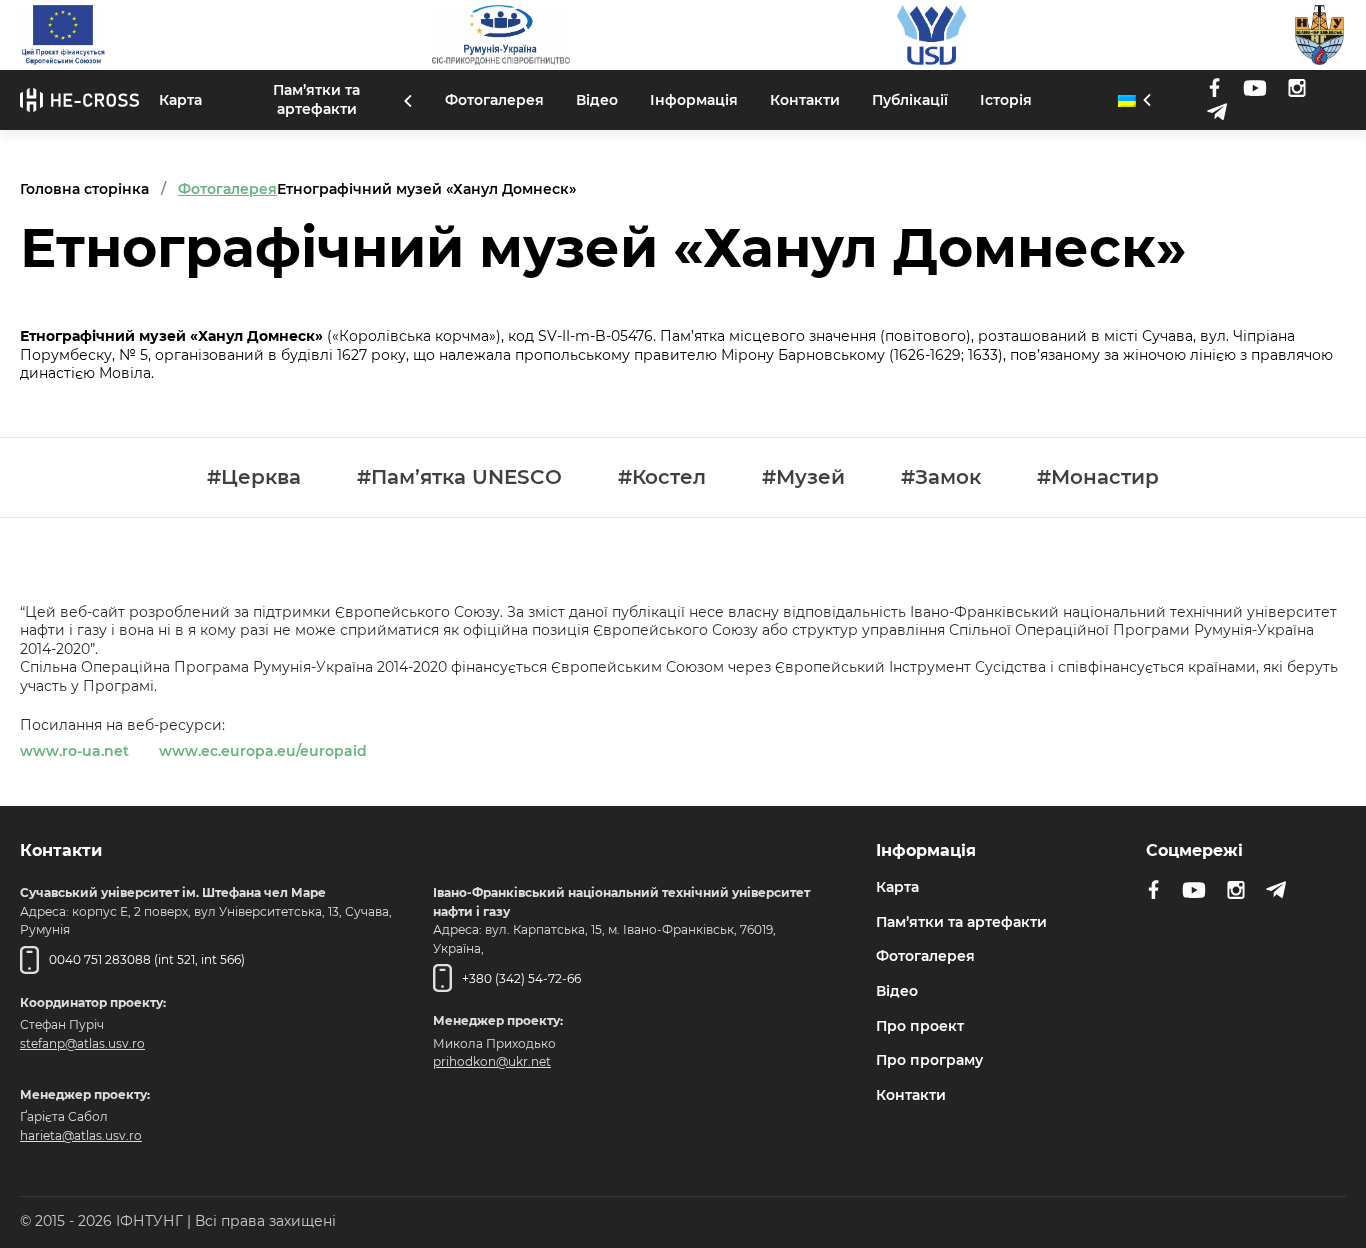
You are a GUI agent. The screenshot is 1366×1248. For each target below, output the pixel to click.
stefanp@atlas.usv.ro (82, 1043)
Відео (597, 100)
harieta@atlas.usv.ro (81, 1135)
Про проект (920, 1026)
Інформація (694, 100)
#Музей (803, 477)
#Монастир (1098, 477)
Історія (1006, 100)
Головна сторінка (84, 189)
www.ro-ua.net (74, 751)
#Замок (941, 477)
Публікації (910, 100)
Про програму (929, 1060)
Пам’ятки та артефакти (316, 99)
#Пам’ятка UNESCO (459, 477)
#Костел (662, 477)
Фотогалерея (494, 100)
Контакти (805, 100)
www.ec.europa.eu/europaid (263, 751)
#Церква (254, 477)
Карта (180, 100)
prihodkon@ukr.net (492, 1061)
